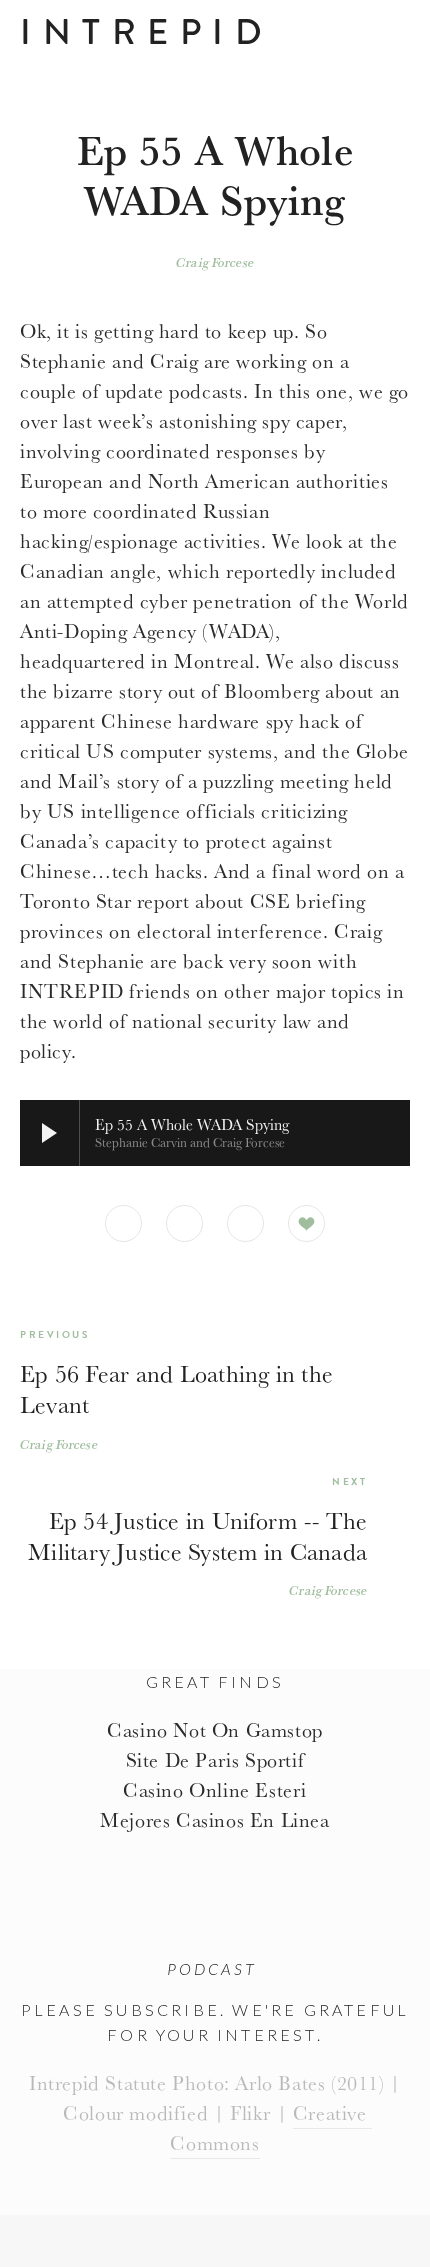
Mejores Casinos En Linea (214, 1819)
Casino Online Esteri (215, 1789)
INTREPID (146, 32)
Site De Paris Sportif (215, 1759)
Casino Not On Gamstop (215, 1729)
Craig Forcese (215, 262)
